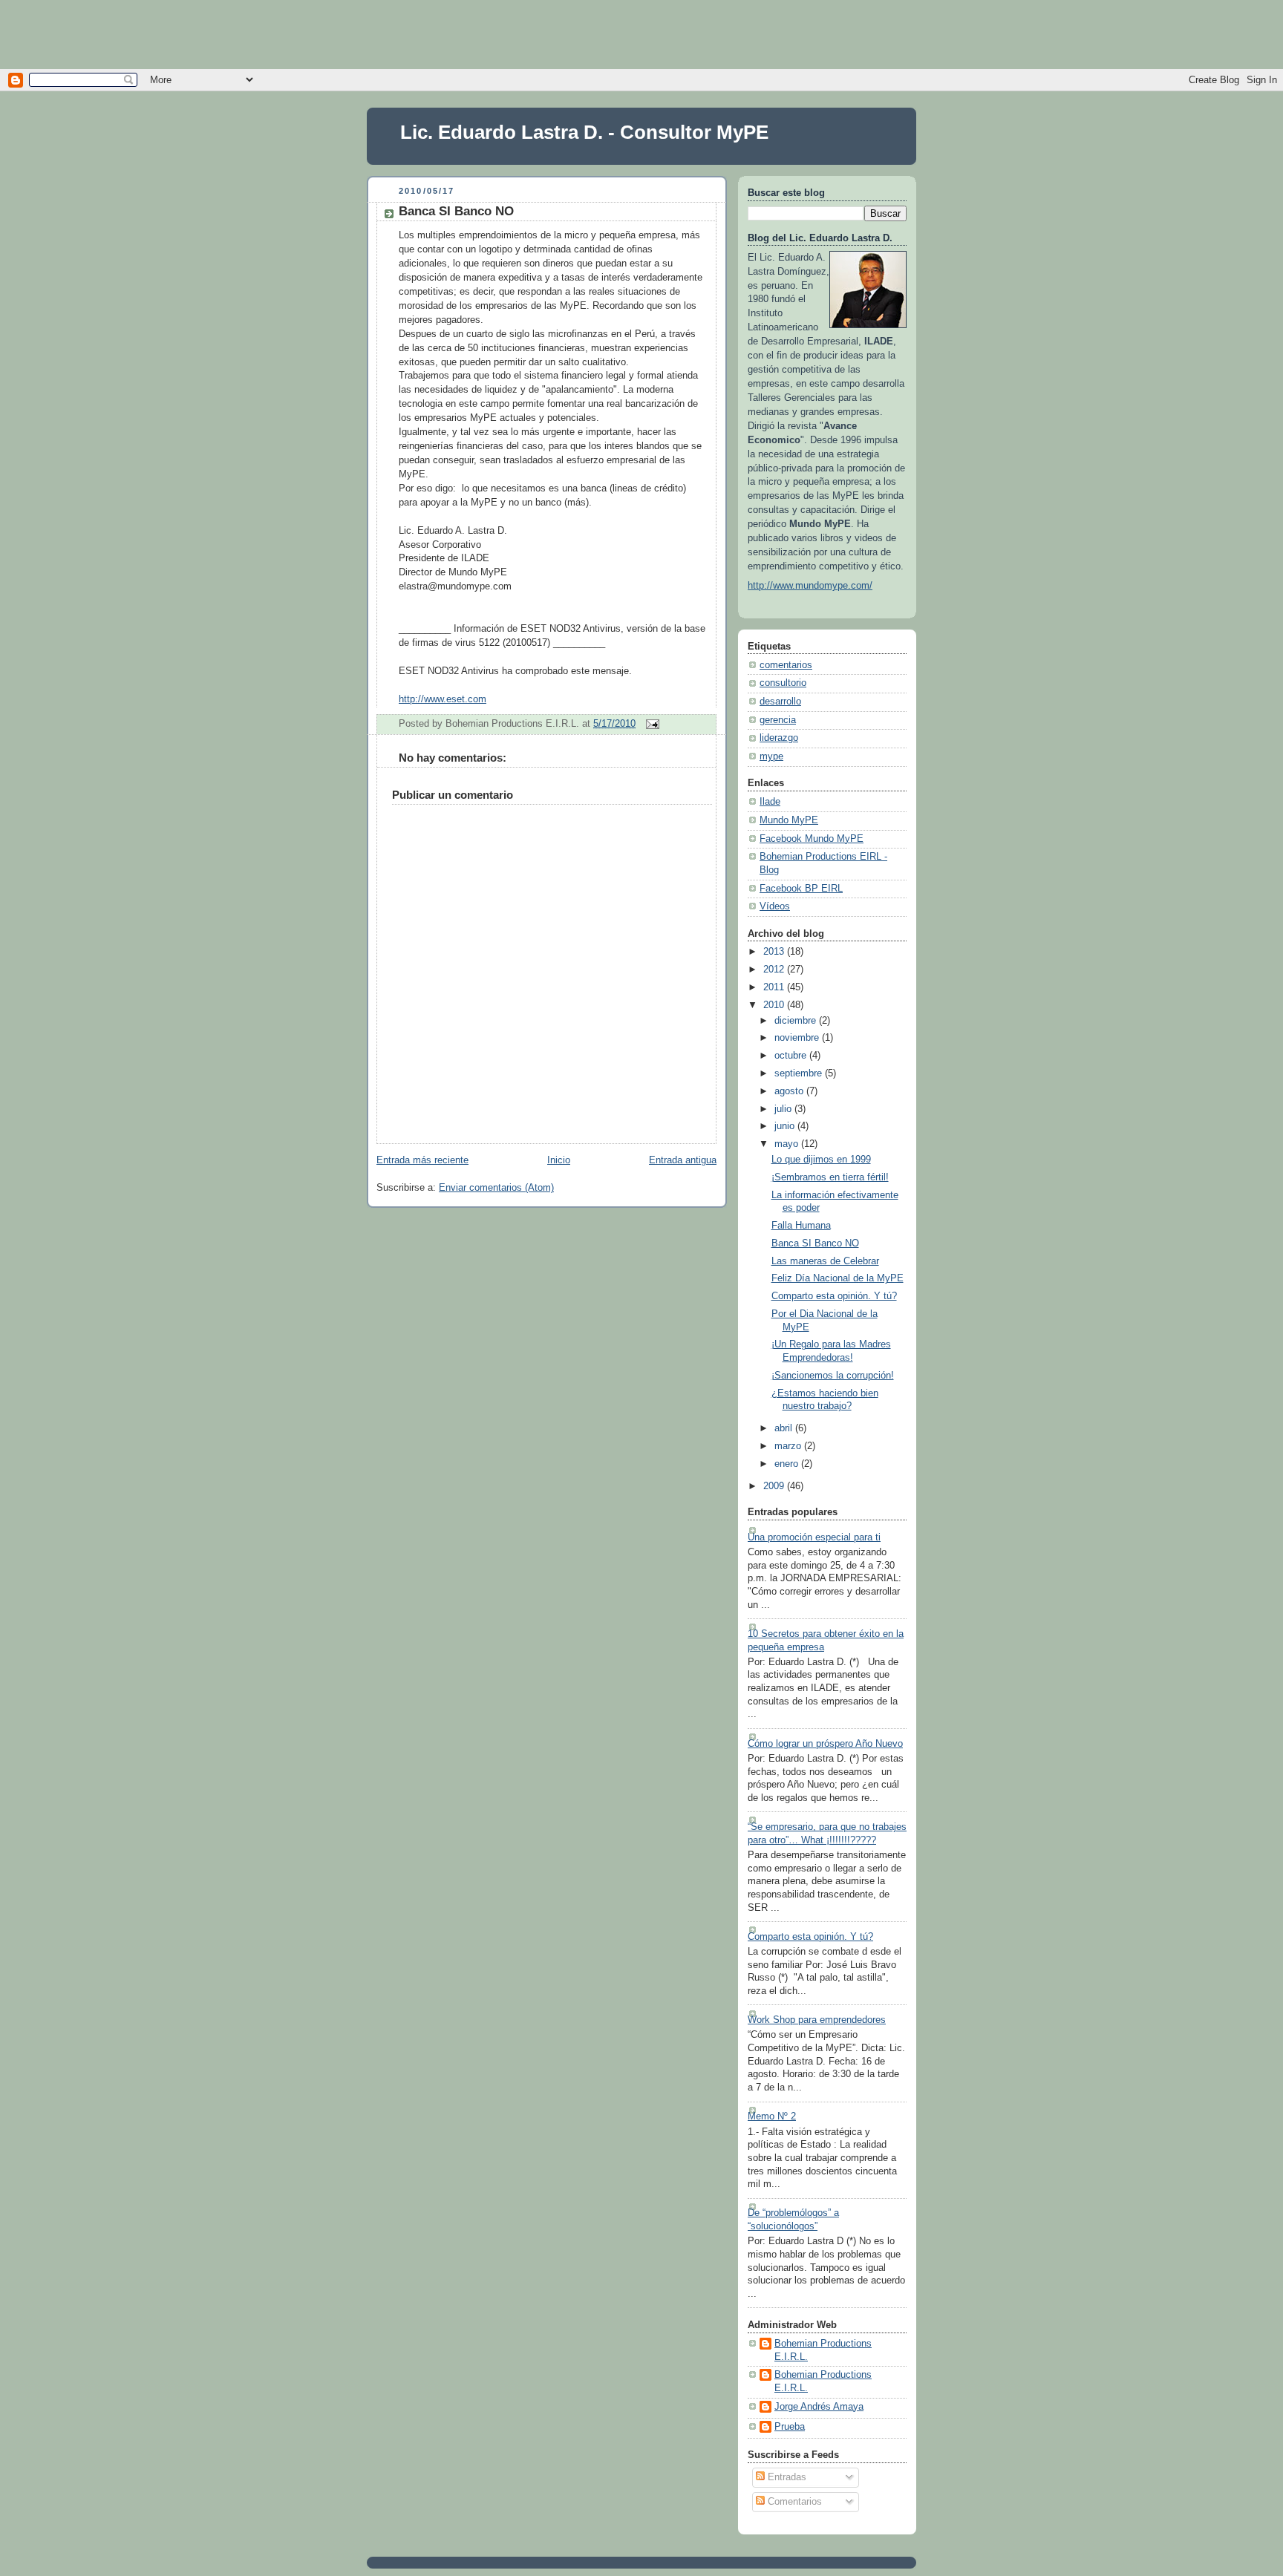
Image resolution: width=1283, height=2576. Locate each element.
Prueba (790, 2427)
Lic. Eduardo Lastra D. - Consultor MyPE (584, 132)
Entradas (786, 2477)
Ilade (770, 802)
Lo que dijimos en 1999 (821, 1160)
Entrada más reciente (422, 1160)
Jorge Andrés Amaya (819, 2407)
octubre (792, 1056)
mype (771, 756)
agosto (790, 1091)
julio (784, 1109)
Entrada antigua (683, 1160)
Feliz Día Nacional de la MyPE (838, 1278)
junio (786, 1126)
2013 (775, 952)
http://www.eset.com (443, 699)
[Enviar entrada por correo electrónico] (650, 724)
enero (788, 1464)
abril (785, 1428)
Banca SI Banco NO (456, 211)
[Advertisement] (641, 33)
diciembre (797, 1021)
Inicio (559, 1160)
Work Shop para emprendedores (817, 2020)
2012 (775, 970)
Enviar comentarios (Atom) (496, 1188)
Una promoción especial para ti (814, 1537)
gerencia (778, 720)
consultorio (783, 683)
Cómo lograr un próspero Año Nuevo (825, 1744)
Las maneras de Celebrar (825, 1261)
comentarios (786, 665)
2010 (775, 1005)
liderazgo (779, 738)
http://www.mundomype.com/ (810, 586)
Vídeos (775, 906)
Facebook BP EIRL (801, 889)
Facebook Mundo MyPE (812, 839)
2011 (775, 987)
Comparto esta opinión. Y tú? (834, 1296)
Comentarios (793, 2502)
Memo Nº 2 (772, 2116)
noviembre (798, 1038)
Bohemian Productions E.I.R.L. (823, 2350)
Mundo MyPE (789, 820)
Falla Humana (801, 1226)
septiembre (800, 1073)
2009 (775, 1486)
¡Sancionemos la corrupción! (833, 1376)
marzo (789, 1446)
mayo (788, 1144)
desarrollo (780, 702)
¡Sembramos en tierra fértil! (830, 1177)
